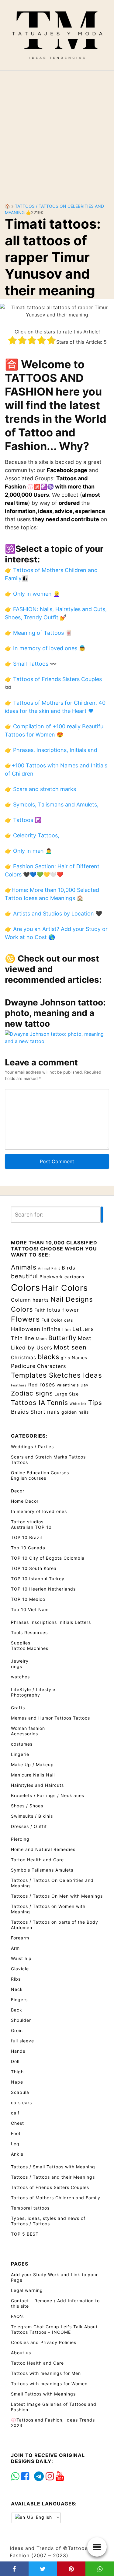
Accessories (24, 1734)
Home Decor (25, 1501)
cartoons (74, 1277)
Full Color (52, 1320)
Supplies (21, 1643)
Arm (15, 1948)
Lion (67, 1330)
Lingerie (20, 1754)
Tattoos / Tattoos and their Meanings (53, 2177)
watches (20, 1677)
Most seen (70, 1347)
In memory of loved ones (39, 1511)
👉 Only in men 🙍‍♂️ (28, 851)
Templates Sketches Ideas (57, 1375)
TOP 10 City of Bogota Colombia (48, 1558)
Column (21, 1300)
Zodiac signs (32, 1393)
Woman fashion (28, 1728)
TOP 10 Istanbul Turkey (38, 1579)
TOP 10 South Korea (34, 1568)
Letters (83, 1329)
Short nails (45, 1412)
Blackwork (51, 1277)
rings (17, 1666)
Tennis (57, 1402)
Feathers (19, 1385)
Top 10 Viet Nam (30, 1609)
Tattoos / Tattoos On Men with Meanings (57, 1896)
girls (66, 1358)
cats (69, 1320)
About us (21, 2353)
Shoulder (21, 2020)
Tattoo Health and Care (37, 1860)
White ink (78, 1404)
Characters (52, 1366)
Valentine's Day (73, 1385)
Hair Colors (65, 1288)
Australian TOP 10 (31, 1527)
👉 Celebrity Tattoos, (32, 835)
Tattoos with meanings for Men (46, 2373)
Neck (17, 1989)
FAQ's (17, 2316)
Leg (15, 2144)
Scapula (20, 2092)
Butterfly (62, 1338)
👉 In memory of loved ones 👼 (45, 648)
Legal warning (27, 2290)
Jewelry (20, 1661)
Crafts (18, 1708)
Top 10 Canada (28, 1548)
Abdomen (22, 1927)
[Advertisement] (57, 132)
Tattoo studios (27, 1522)
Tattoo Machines (30, 1648)
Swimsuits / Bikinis (32, 1816)
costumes (22, 1744)
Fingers (19, 2000)
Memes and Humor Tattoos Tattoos (50, 1718)
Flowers (25, 1319)
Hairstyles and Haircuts (37, 1785)
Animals (24, 1267)
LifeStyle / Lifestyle (33, 1689)
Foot (16, 2133)
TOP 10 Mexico (28, 1599)
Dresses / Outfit (29, 1826)
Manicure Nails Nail (33, 1775)
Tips (95, 1403)
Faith (40, 1310)
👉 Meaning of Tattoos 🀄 (38, 633)
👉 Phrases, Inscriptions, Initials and (51, 750)
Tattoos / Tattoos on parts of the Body (55, 1922)
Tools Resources (29, 1632)
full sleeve (22, 2041)
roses (47, 1384)
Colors (26, 1288)
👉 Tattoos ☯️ (23, 820)
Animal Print (49, 1268)
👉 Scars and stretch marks (40, 789)
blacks (48, 1357)
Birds (69, 1268)
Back (17, 2010)
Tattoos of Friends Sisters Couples (50, 2187)
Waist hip (21, 1958)
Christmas (24, 1358)
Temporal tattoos (30, 2208)
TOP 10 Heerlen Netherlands (43, 1589)
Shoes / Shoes (27, 1806)
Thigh (17, 2072)
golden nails (75, 1412)
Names (79, 1358)
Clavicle (20, 1969)
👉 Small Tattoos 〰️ (31, 664)
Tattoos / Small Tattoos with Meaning (53, 2167)
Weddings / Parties (32, 1447)
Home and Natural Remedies (43, 1849)
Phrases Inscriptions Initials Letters (51, 1622)
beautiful (24, 1276)
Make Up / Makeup (32, 1765)
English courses (29, 1478)
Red (33, 1385)
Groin (17, 2030)
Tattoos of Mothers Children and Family (56, 2198)
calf (15, 2113)
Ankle (17, 2154)
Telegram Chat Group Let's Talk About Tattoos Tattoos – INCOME (54, 2329)
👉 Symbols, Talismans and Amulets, (52, 805)
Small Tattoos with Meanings (43, 2394)
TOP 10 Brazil (26, 1537)
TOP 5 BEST (25, 2234)
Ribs (16, 1979)
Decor (18, 1491)
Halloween (26, 1329)
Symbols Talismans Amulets (42, 1870)
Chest (17, 2123)
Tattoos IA (28, 1402)
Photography (26, 1695)
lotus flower (63, 1310)
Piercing (20, 1839)
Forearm (20, 1938)
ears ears (21, 2103)
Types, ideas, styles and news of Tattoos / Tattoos (48, 2221)
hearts (41, 1300)
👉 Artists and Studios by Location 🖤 (54, 914)
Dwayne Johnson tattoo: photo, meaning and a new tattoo (55, 1013)
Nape (17, 2082)
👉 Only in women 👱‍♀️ (32, 594)
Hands (18, 2051)
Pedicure (23, 1366)
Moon (41, 1339)
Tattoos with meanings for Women (49, 2384)
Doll (15, 2061)
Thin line (23, 1338)
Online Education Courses (40, 1473)
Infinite (51, 1329)
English (43, 2517)
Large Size (67, 1394)
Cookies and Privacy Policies (44, 2342)
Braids (20, 1412)
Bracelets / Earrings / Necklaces (48, 1795)
